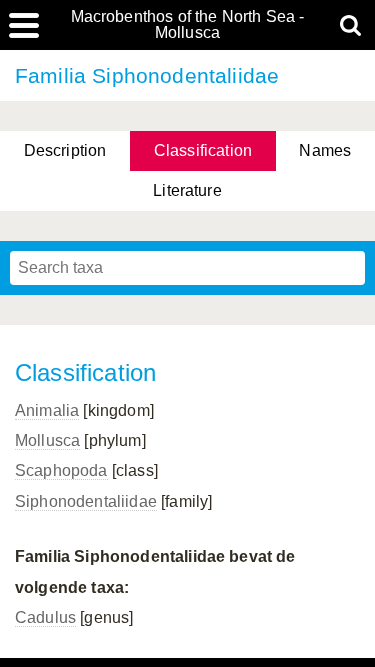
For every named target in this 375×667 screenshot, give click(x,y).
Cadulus (45, 617)
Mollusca (47, 440)
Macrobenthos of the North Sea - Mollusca (188, 25)
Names (325, 150)
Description (65, 150)
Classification (203, 150)
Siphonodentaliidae (86, 501)
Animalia (47, 410)
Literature (187, 190)
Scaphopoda (61, 470)
